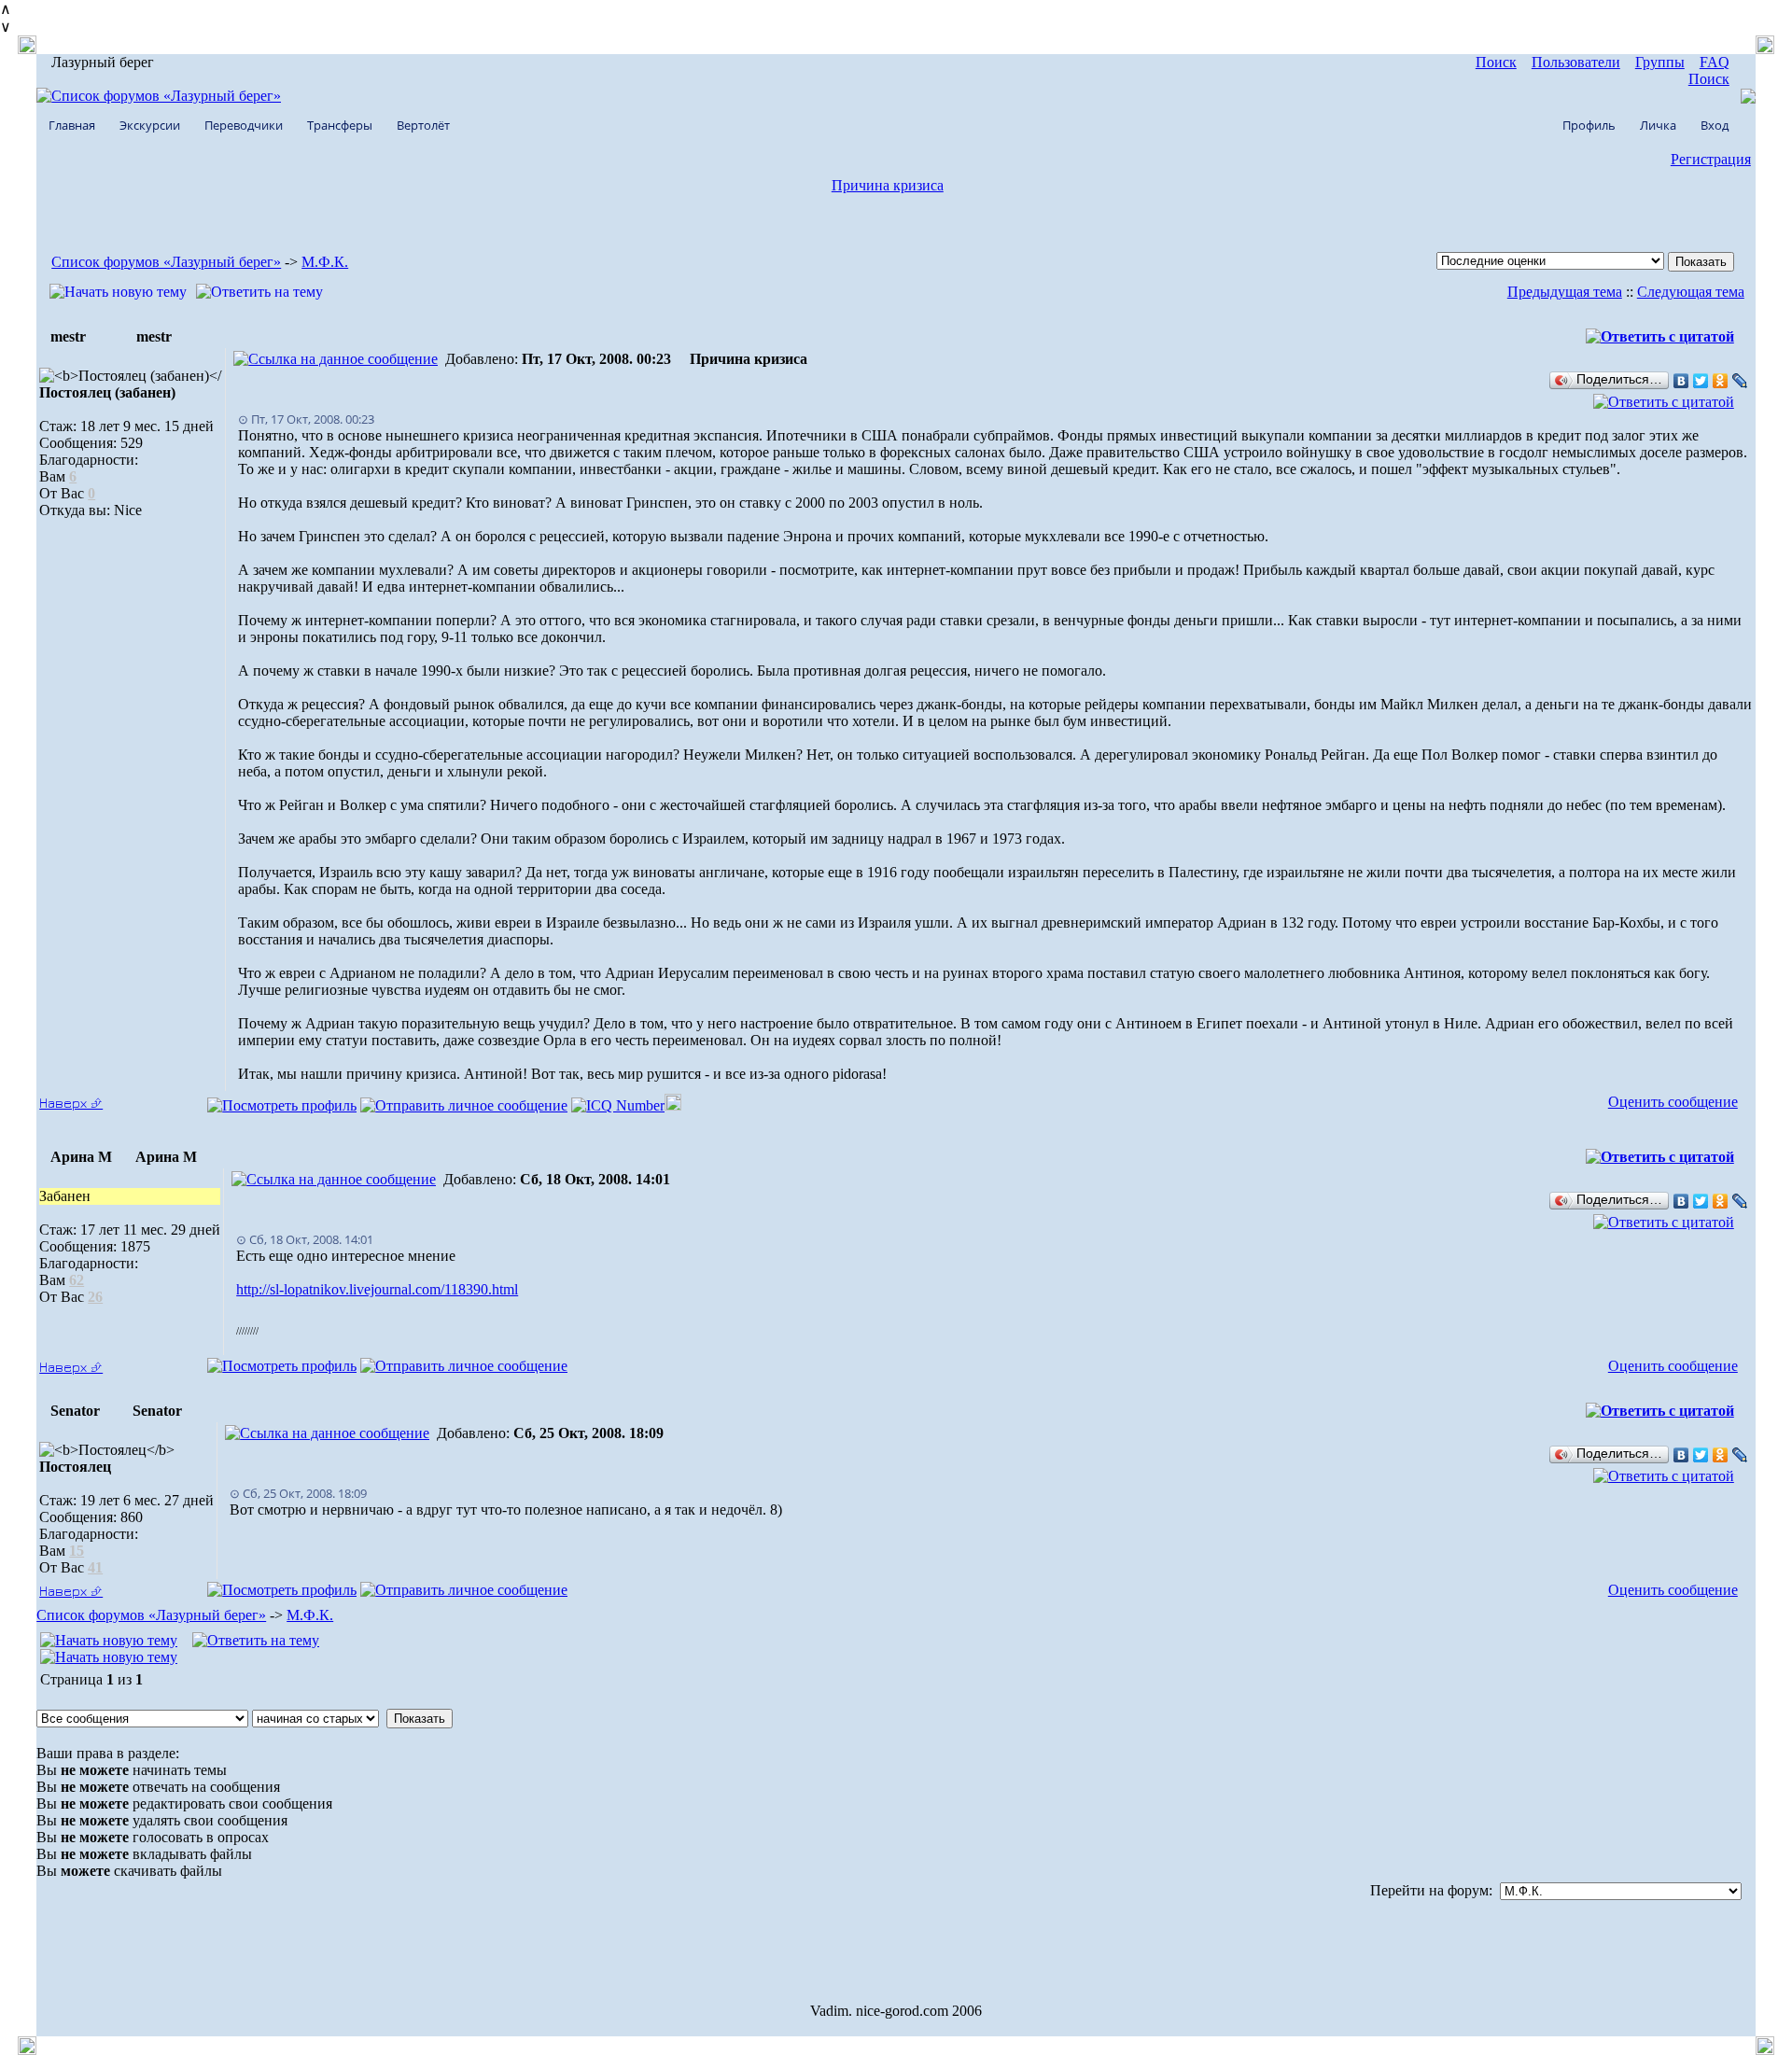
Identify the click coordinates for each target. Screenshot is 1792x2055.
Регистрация (1711, 159)
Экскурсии (150, 125)
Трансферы (340, 125)
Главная (72, 125)
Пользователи (1576, 62)
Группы (1660, 62)
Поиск (1496, 62)
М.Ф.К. (325, 262)
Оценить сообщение (1673, 1102)
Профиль (1589, 125)
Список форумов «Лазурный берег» (166, 262)
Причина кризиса (888, 185)
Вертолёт (423, 125)
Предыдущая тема (1565, 292)
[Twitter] (1701, 381)
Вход (1715, 125)
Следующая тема (1691, 292)
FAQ (1715, 62)
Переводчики (244, 125)
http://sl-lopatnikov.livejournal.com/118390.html (377, 1289)
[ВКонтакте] (1681, 381)
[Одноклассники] (1721, 381)
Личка (1658, 125)
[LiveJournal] (1740, 381)
